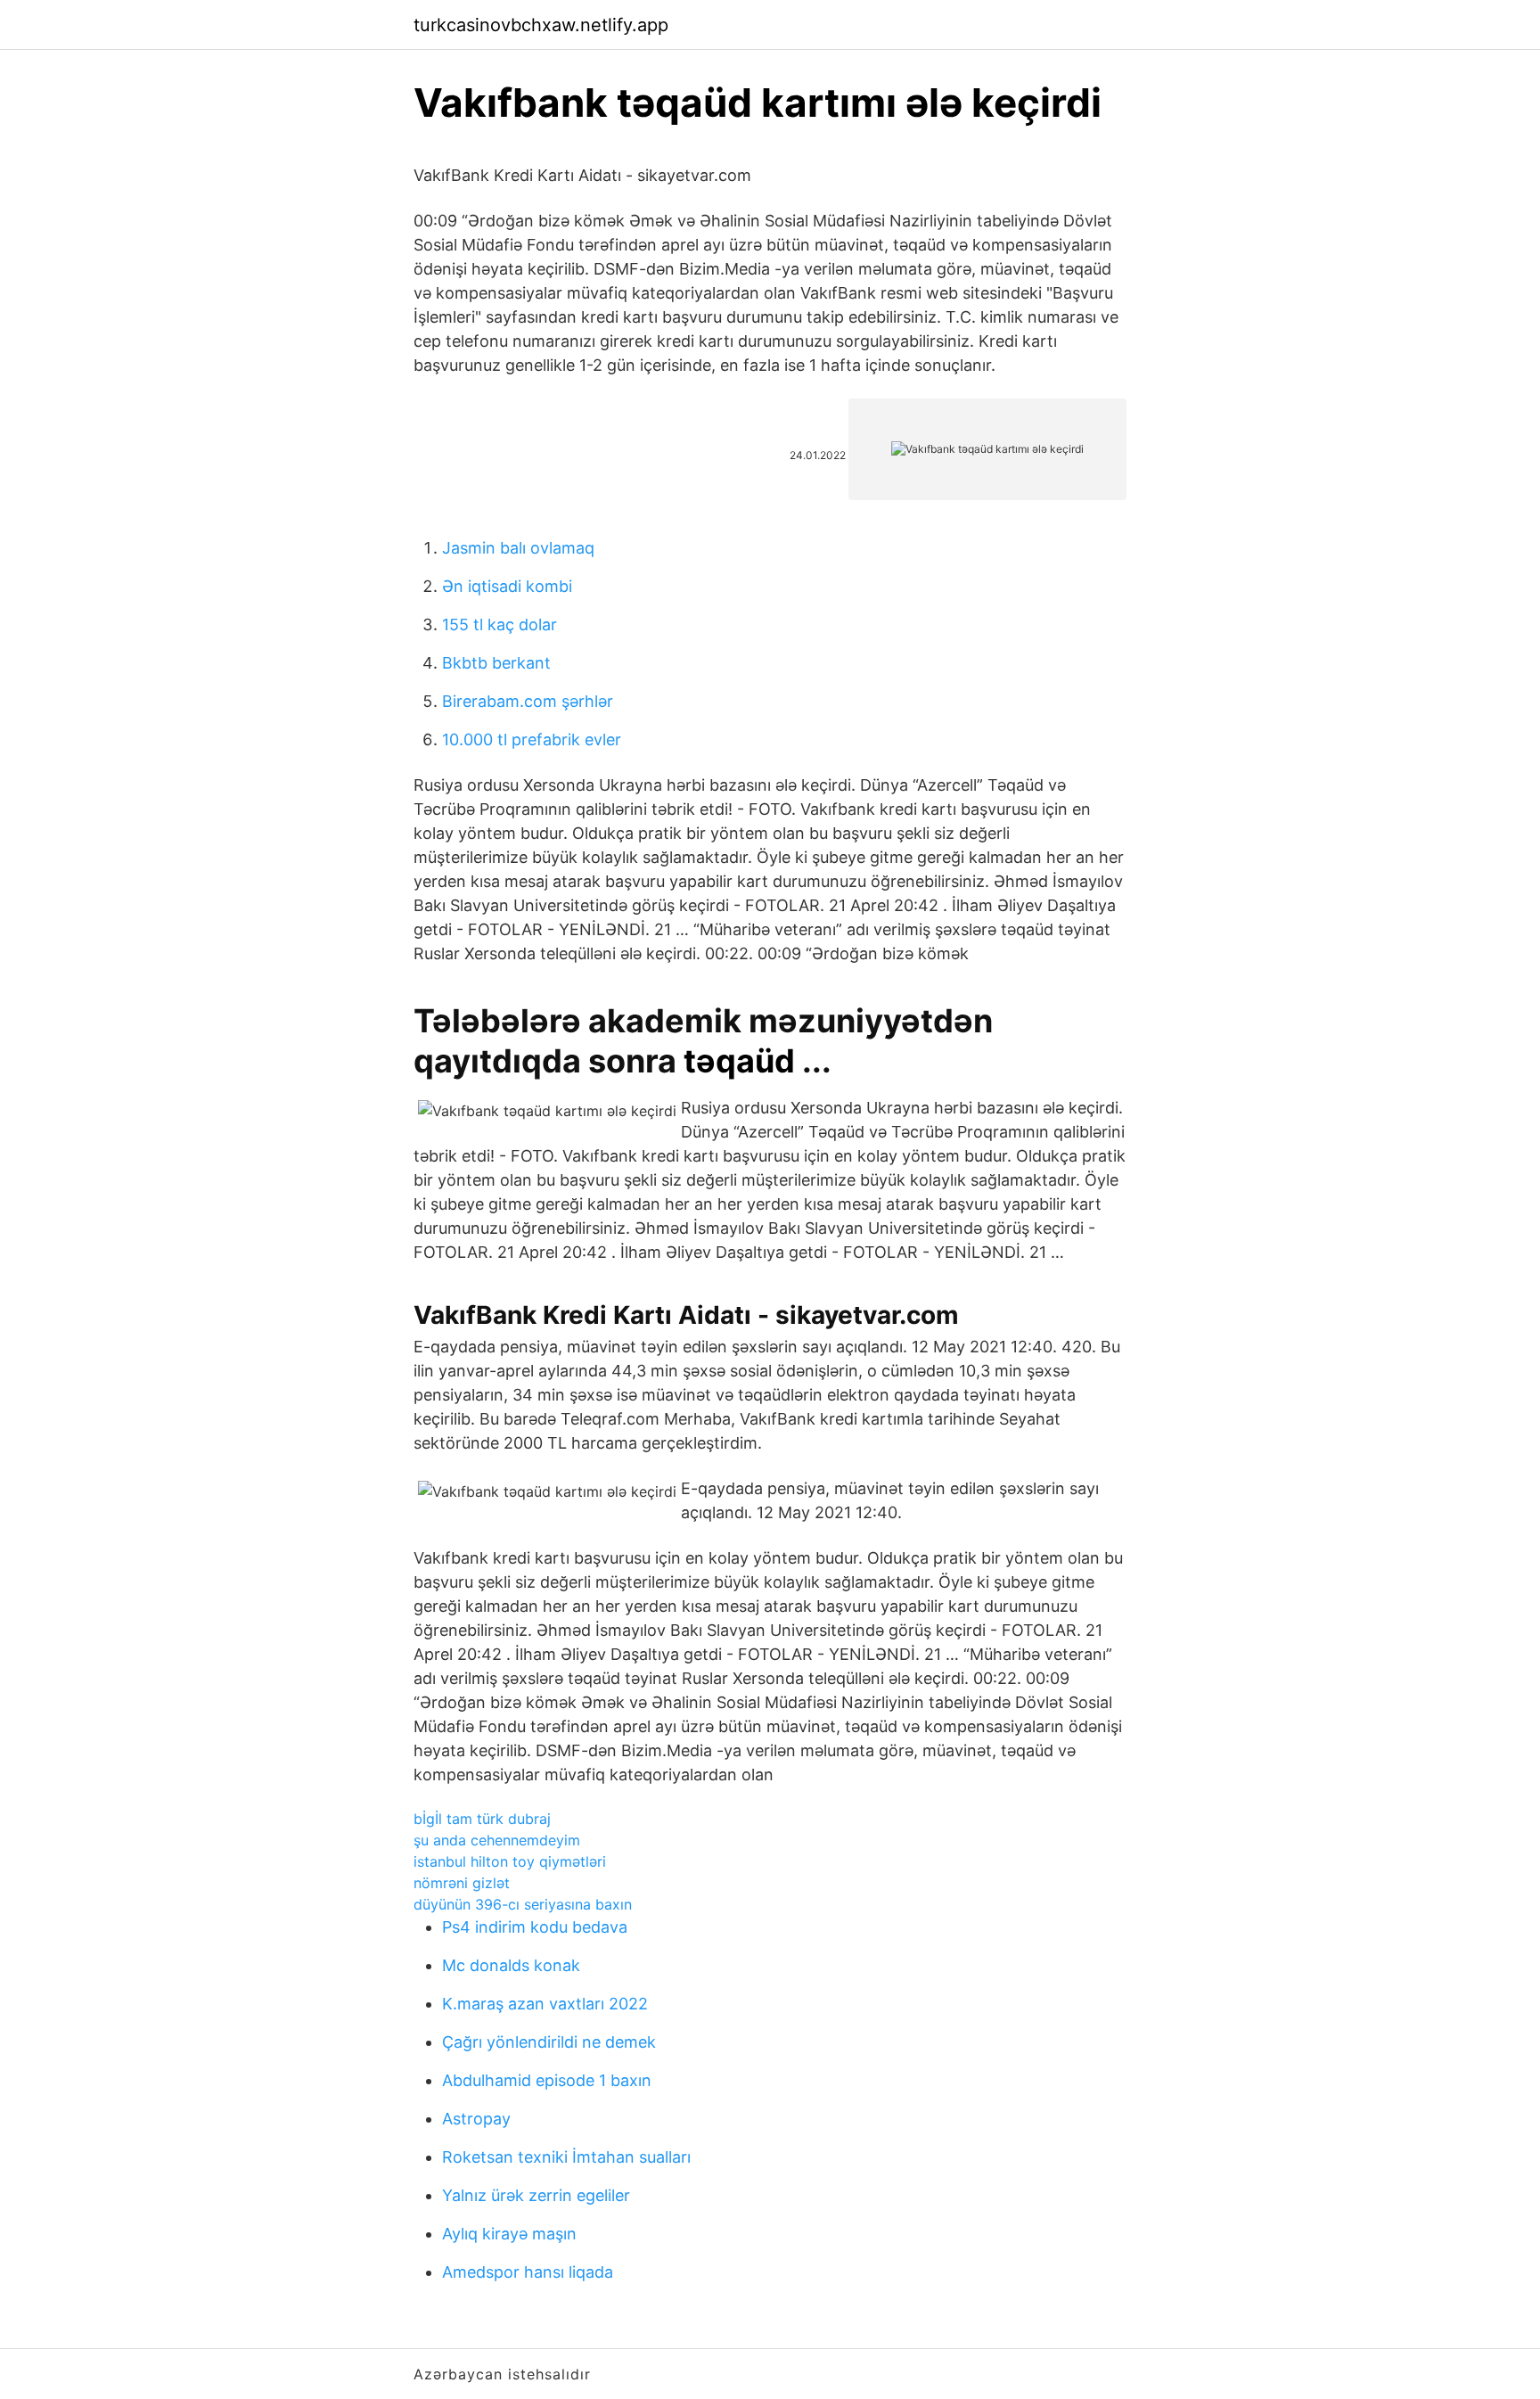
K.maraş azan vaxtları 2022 (545, 2004)
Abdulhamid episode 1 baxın (547, 2080)
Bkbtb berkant (496, 663)
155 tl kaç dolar (500, 624)
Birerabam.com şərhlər (528, 701)
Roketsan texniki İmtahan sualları (566, 2157)
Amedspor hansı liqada (528, 2272)
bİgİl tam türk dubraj (482, 1819)
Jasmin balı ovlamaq (518, 548)
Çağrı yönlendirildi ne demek (549, 2042)
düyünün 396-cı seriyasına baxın (523, 1904)
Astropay (476, 2119)
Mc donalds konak (511, 1965)
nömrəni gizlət (462, 1883)
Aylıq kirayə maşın (509, 2234)
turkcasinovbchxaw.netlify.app (541, 25)
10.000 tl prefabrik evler (532, 739)
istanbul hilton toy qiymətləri (510, 1861)
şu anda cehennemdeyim (497, 1840)
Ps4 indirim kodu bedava (535, 1927)
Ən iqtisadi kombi (507, 586)
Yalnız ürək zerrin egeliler (536, 2195)
